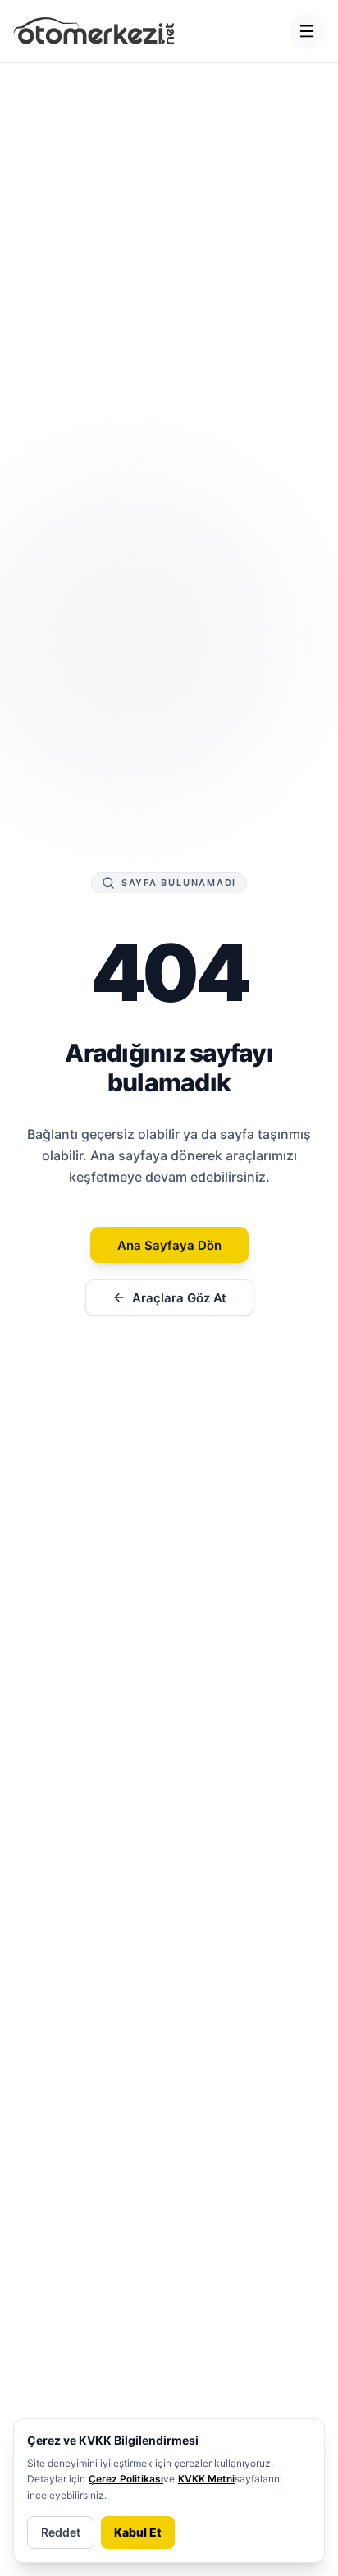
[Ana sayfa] (94, 31)
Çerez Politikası (126, 2479)
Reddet (61, 2532)
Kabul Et (138, 2532)
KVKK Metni (206, 2479)
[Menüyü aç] (307, 31)
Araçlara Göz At (179, 1298)
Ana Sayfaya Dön (169, 1245)
